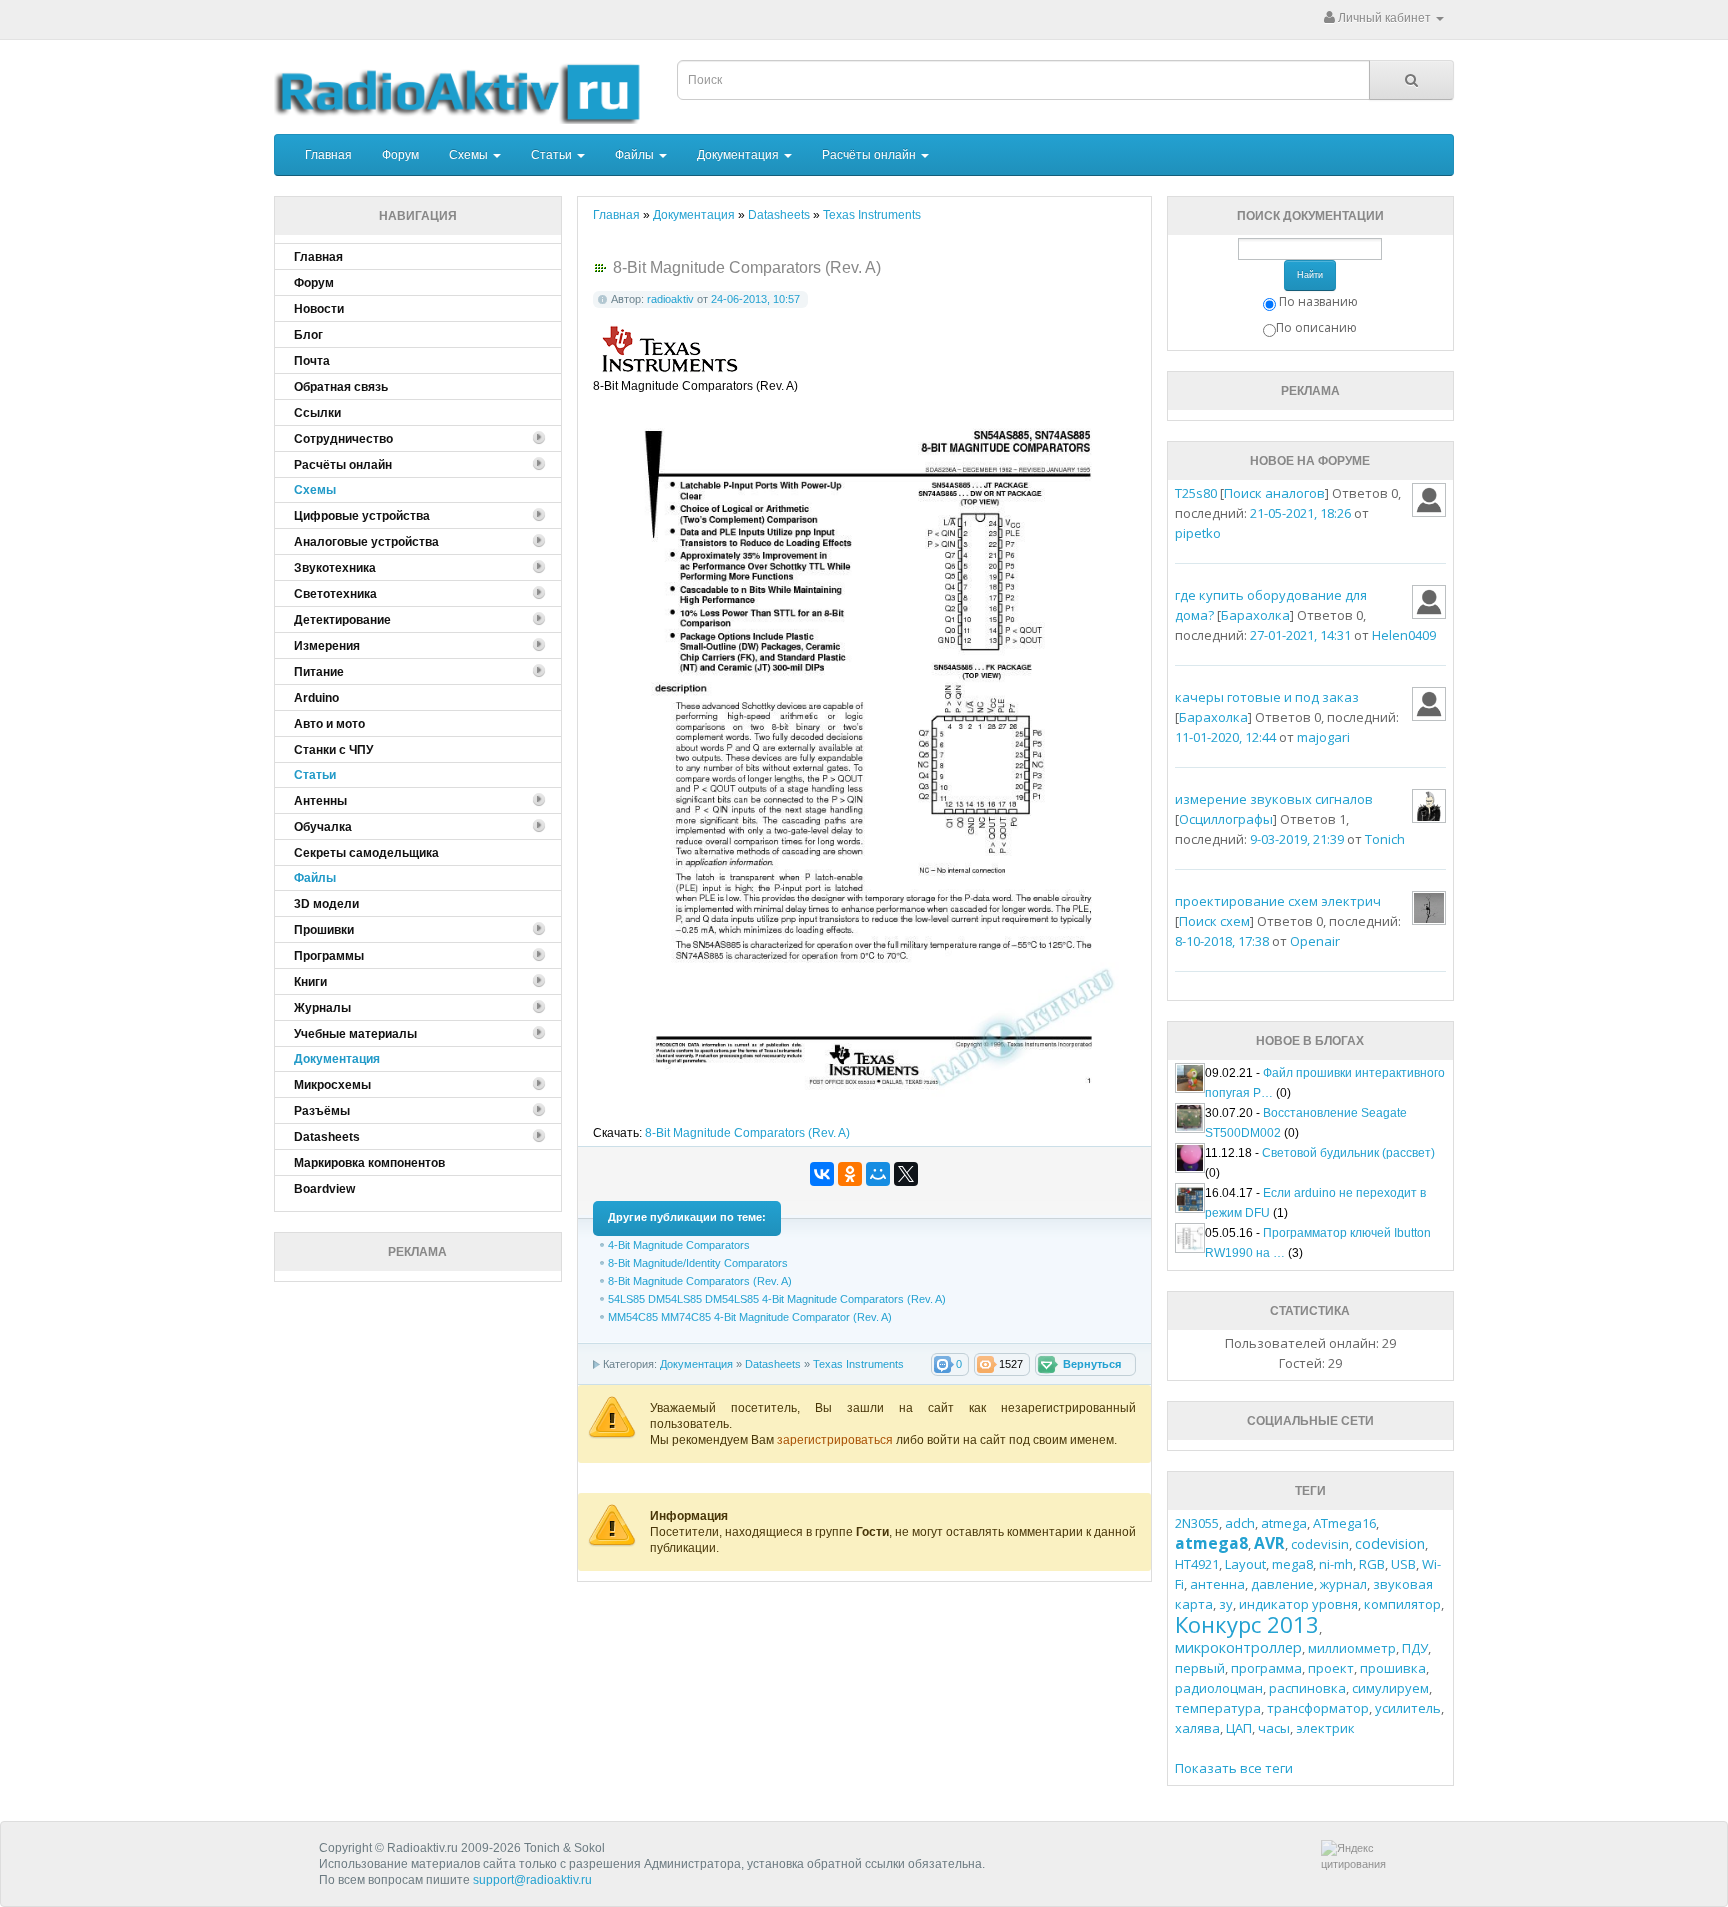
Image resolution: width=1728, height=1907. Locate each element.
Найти (1310, 275)
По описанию (1316, 327)
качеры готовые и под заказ (1267, 697)
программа (1266, 1668)
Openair (1315, 941)
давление (1282, 1584)
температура (1218, 1708)
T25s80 (1196, 493)
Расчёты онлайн (870, 155)
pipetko (1198, 533)
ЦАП (1239, 1728)
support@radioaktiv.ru (532, 1880)
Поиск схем (1214, 921)
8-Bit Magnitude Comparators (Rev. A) (747, 1133)
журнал (1343, 1584)
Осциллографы (1226, 819)
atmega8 (1211, 1543)
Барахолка (1255, 615)
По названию (1318, 301)
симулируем (1390, 1688)
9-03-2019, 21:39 (1297, 839)
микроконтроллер (1238, 1647)
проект (1331, 1668)
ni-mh (1336, 1564)
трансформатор (1318, 1708)
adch (1240, 1523)
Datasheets (773, 1364)
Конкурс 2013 (1247, 1624)
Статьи (553, 155)
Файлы (636, 155)
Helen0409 (1404, 635)
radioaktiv (670, 299)
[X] (906, 1174)
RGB (1372, 1564)
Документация (739, 155)
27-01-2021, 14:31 (1300, 635)
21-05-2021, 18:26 (1300, 513)
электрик (1325, 1728)
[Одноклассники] (850, 1174)
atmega (1284, 1523)
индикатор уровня (1298, 1604)
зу (1226, 1604)
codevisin (1320, 1544)
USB (1403, 1564)
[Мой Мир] (878, 1174)
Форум (400, 155)
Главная (328, 155)
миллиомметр (1352, 1648)
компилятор (1402, 1604)
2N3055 (1197, 1523)
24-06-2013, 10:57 (755, 299)
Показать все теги (1234, 1768)
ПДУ (1415, 1648)
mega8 (1292, 1564)
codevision (1390, 1543)
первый (1200, 1668)
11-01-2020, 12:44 (1225, 737)
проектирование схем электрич (1278, 901)
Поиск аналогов (1274, 493)
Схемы (470, 155)
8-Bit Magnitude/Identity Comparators (698, 1263)
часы (1274, 1728)
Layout (1245, 1564)
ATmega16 (1344, 1523)
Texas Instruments (858, 1364)
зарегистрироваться (836, 1440)
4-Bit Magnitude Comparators (679, 1245)
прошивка (1393, 1668)
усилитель (1408, 1708)
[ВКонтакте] (822, 1174)
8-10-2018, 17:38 (1222, 941)
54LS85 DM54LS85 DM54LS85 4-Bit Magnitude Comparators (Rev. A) (777, 1299)
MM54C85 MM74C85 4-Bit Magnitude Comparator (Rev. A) (750, 1317)
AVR (1269, 1543)
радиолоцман (1219, 1688)
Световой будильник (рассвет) (1348, 1153)
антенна (1217, 1584)
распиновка (1307, 1688)
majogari (1323, 737)
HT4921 (1197, 1564)
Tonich (1385, 839)
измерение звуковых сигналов (1274, 799)
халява (1197, 1728)
